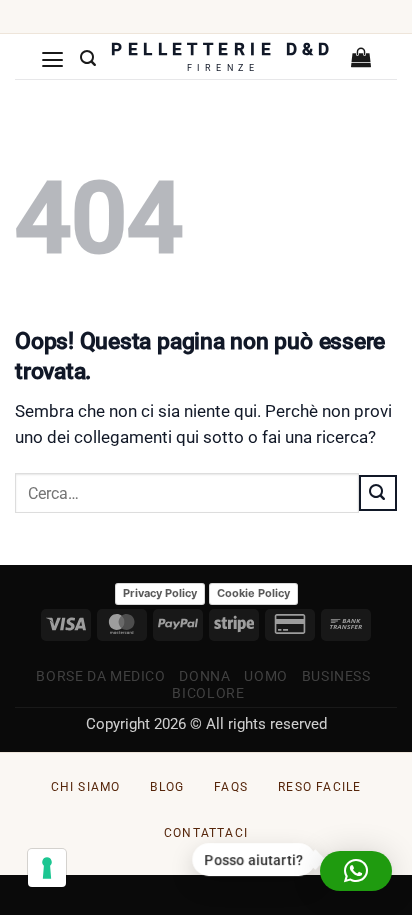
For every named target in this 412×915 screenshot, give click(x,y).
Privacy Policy (160, 593)
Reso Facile (319, 787)
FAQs (231, 787)
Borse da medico (100, 676)
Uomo (266, 676)
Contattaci (206, 833)
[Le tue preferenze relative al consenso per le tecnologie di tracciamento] (47, 868)
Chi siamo (86, 787)
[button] (53, 59)
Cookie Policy (253, 593)
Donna (204, 676)
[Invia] (378, 493)
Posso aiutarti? (255, 860)
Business (336, 676)
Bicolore (208, 693)
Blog (167, 787)
